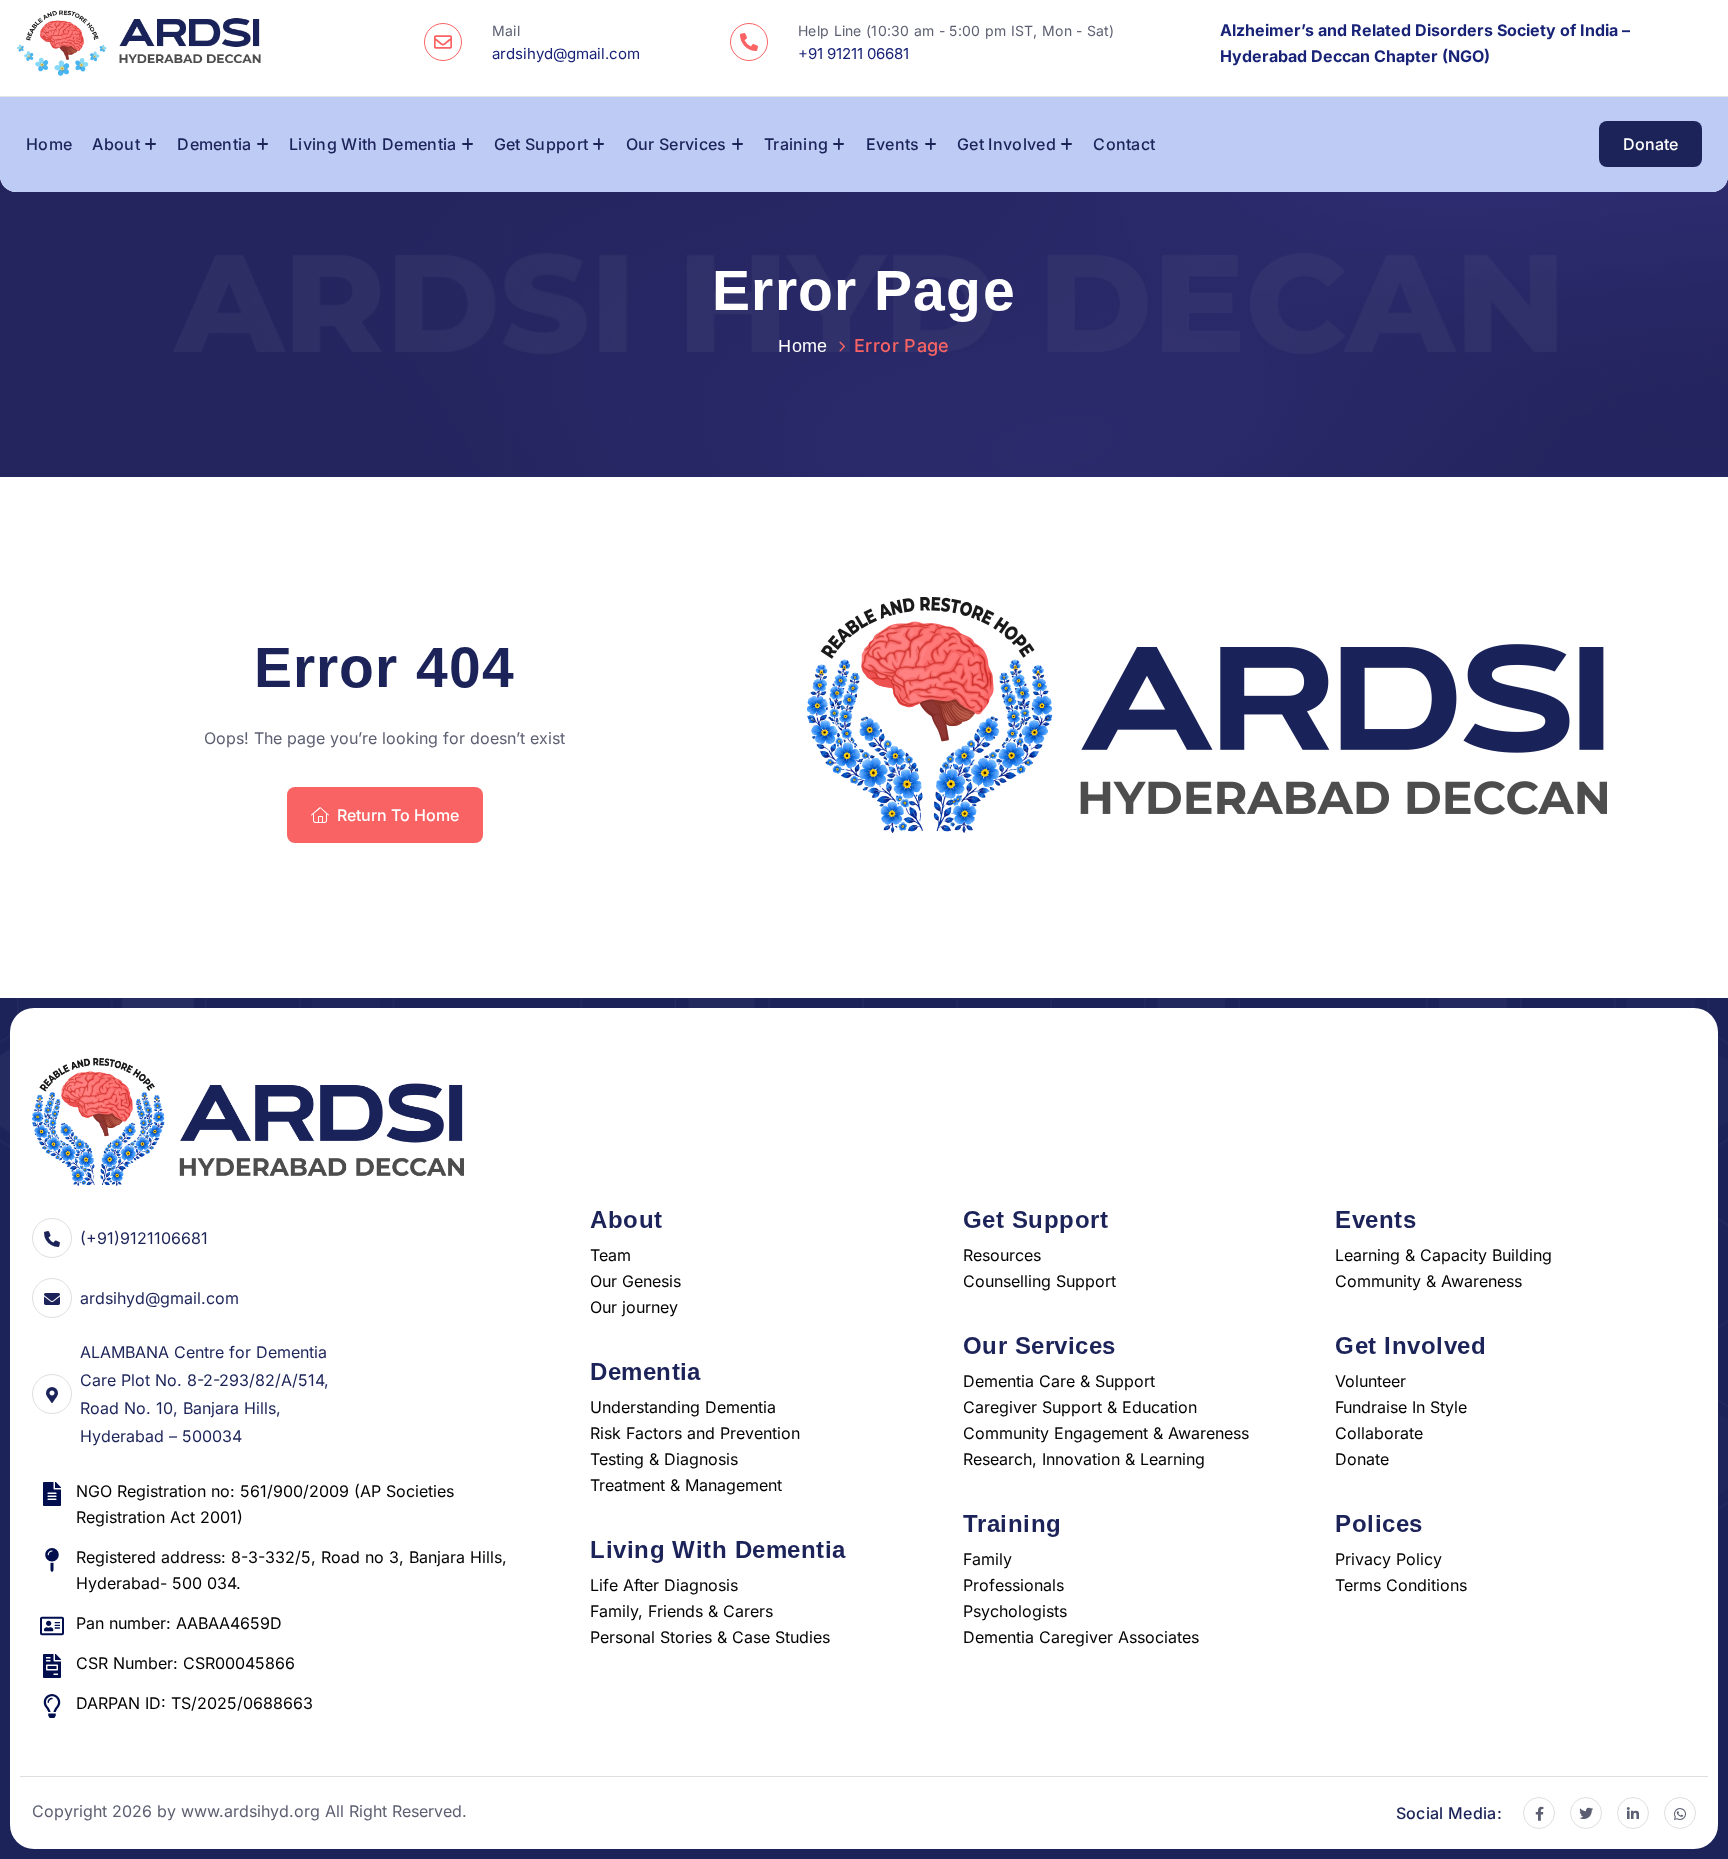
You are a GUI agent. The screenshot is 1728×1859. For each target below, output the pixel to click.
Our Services (676, 144)
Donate (1650, 145)
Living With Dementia (372, 144)
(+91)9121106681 (144, 1238)
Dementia (214, 144)
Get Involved (1006, 144)
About (116, 144)
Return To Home (398, 815)
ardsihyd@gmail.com (159, 1298)
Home (49, 144)
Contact (1124, 144)
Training (796, 144)
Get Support (541, 144)
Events (893, 144)
